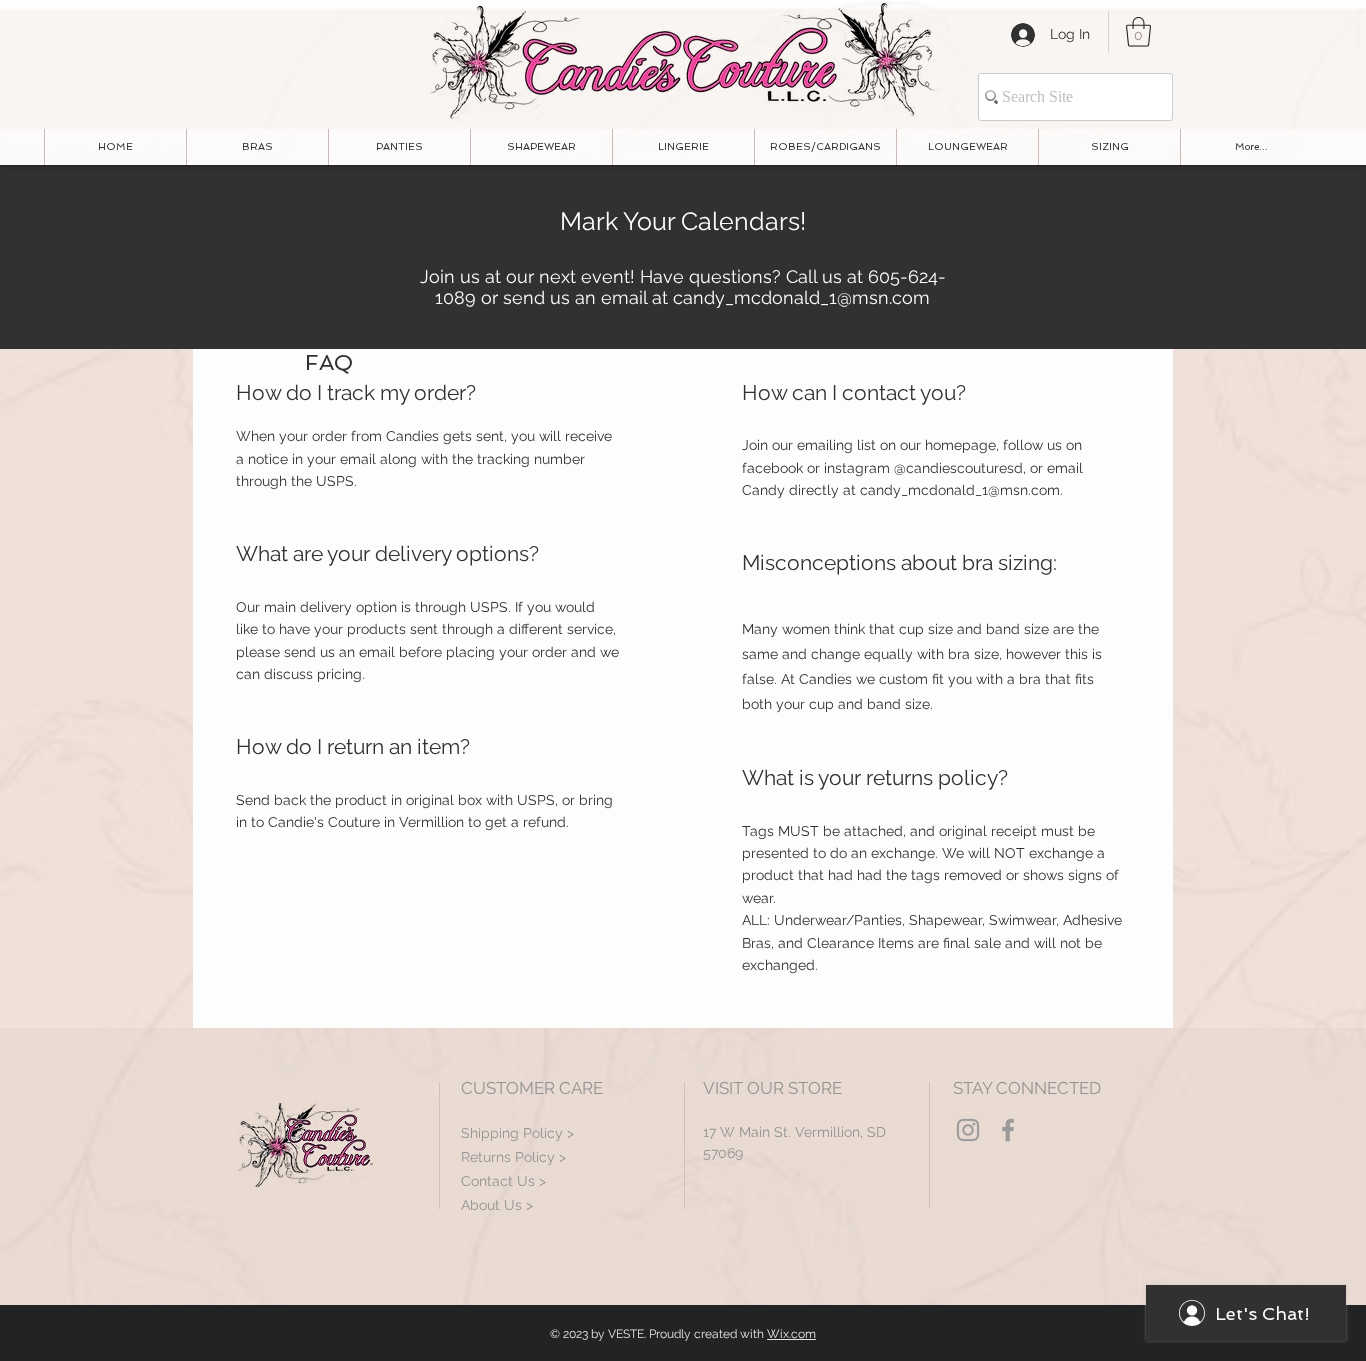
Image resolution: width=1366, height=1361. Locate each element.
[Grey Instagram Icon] (968, 1130)
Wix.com (791, 1334)
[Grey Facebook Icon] (1008, 1130)
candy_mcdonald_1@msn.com (801, 297)
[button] (1138, 32)
